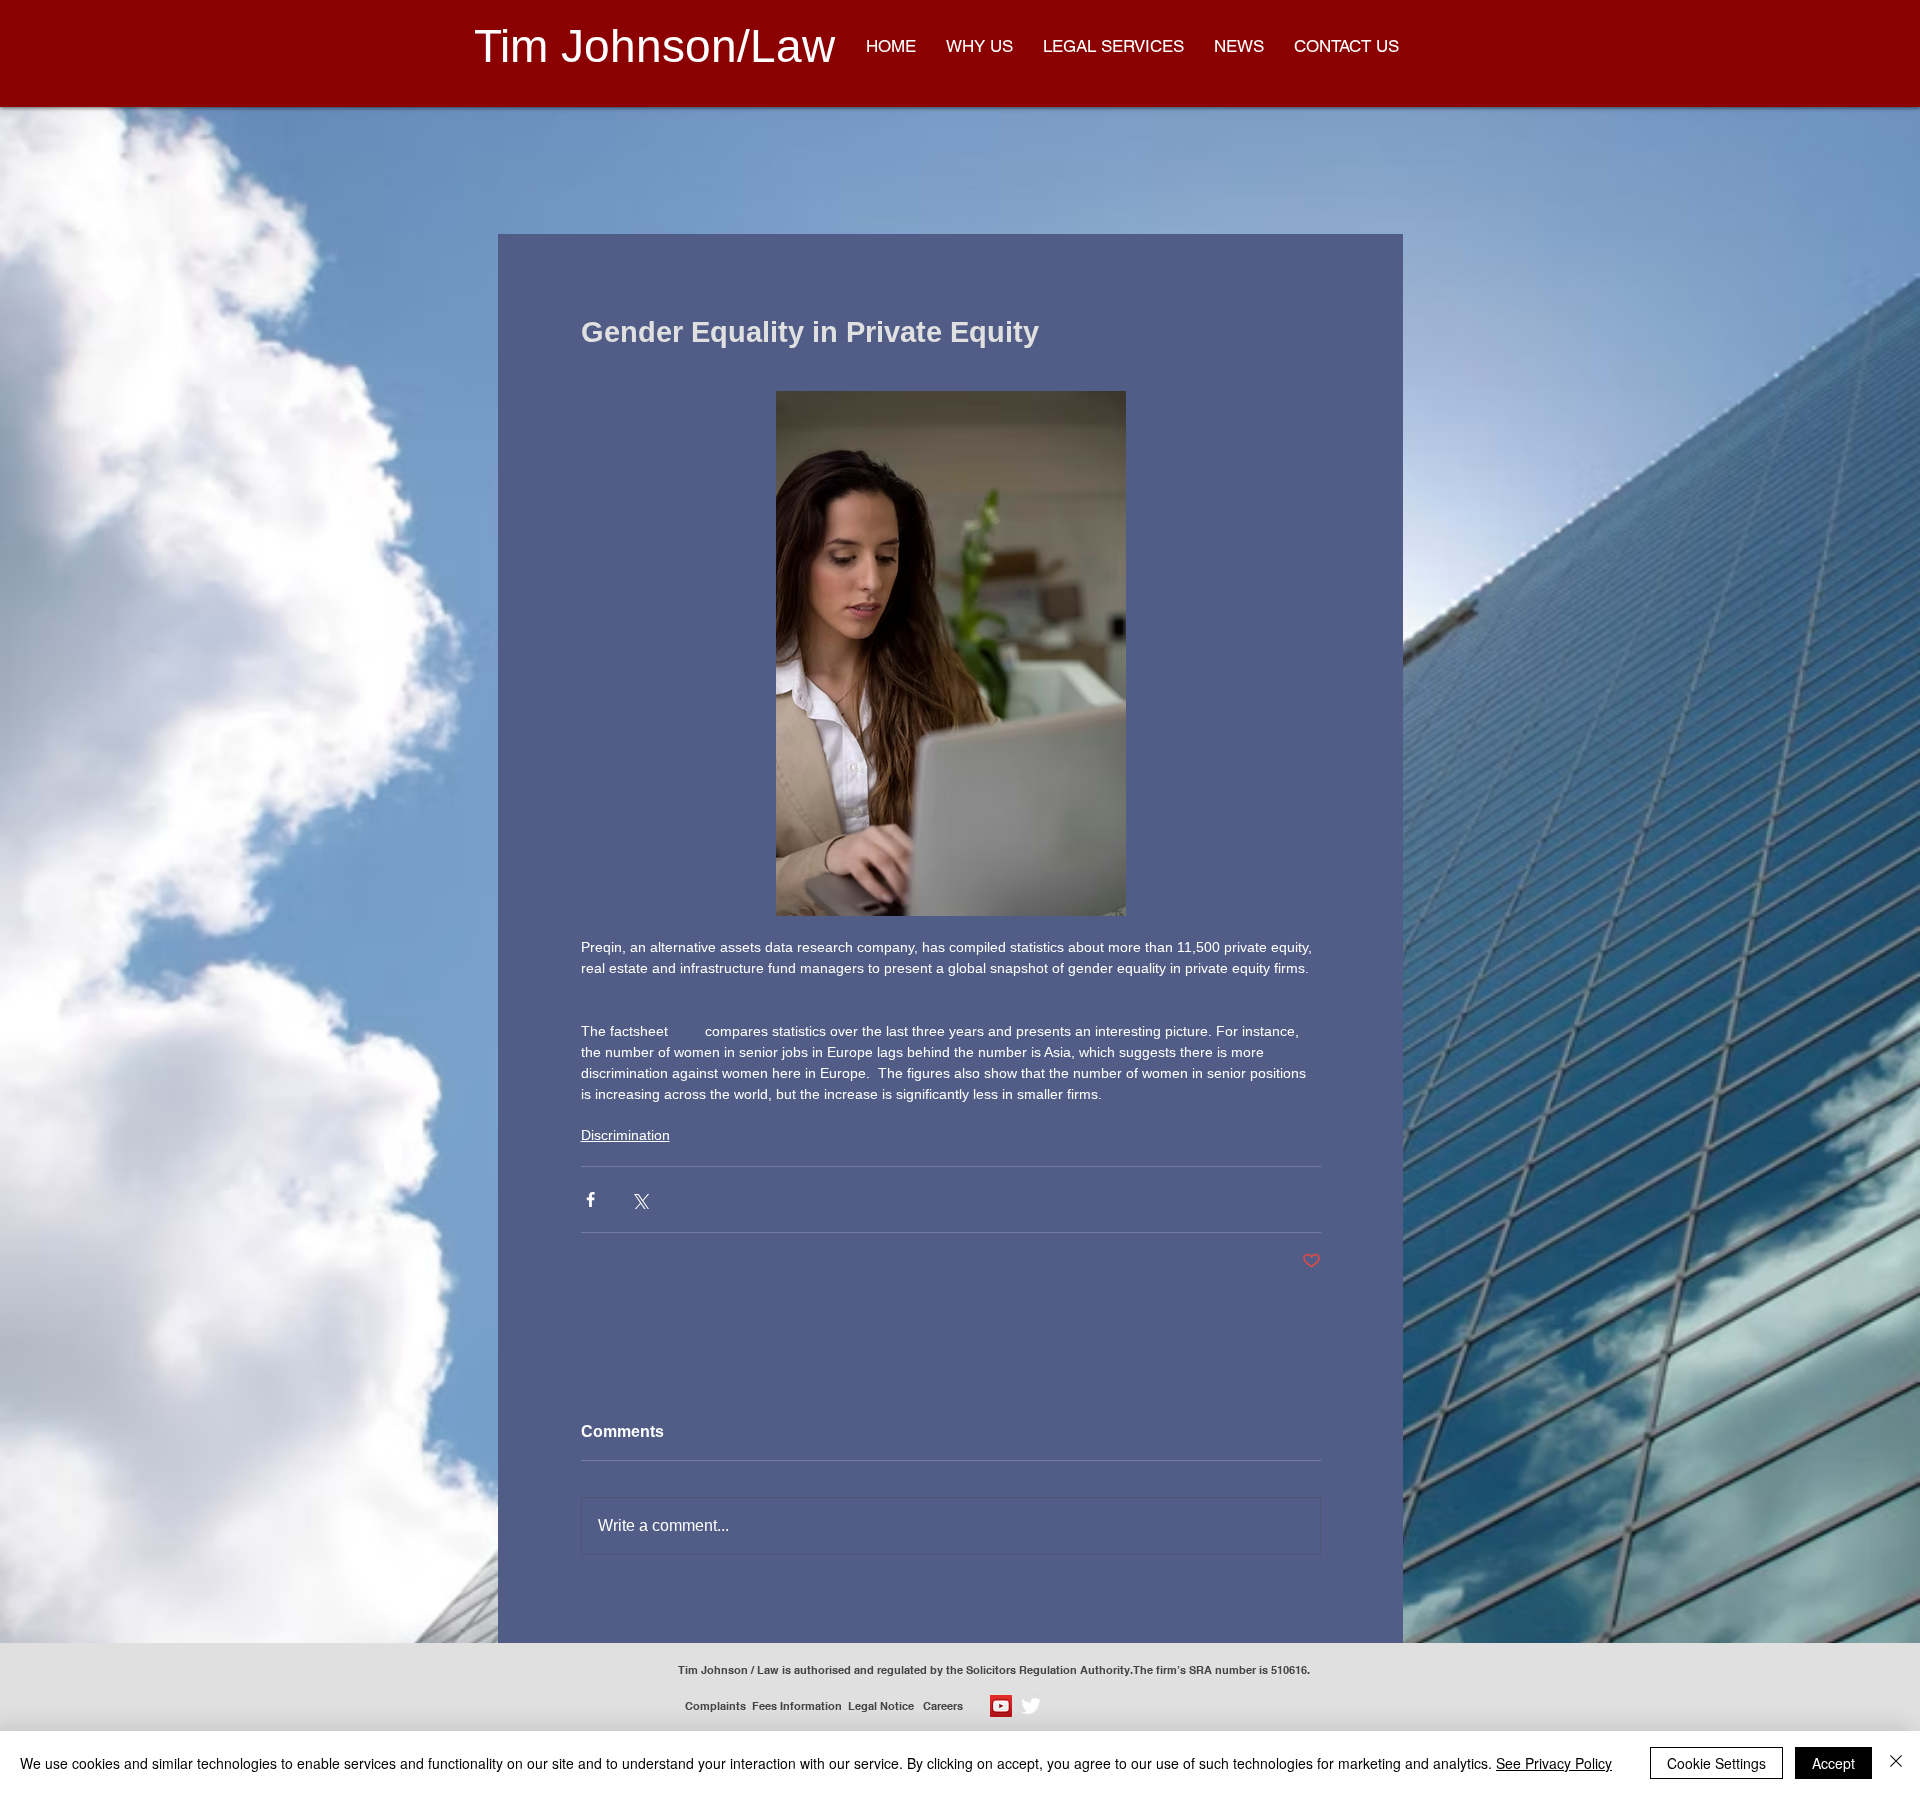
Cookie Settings (1716, 1763)
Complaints (715, 1706)
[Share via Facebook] (590, 1199)
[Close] (1896, 1763)
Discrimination (625, 1135)
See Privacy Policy (1554, 1763)
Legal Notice (885, 1706)
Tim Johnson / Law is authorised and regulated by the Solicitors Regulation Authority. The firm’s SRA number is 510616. (994, 1670)
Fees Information (797, 1706)
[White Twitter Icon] (1031, 1706)
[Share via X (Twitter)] (639, 1199)
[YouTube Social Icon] (1001, 1706)
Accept (1833, 1763)
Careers (947, 1706)
